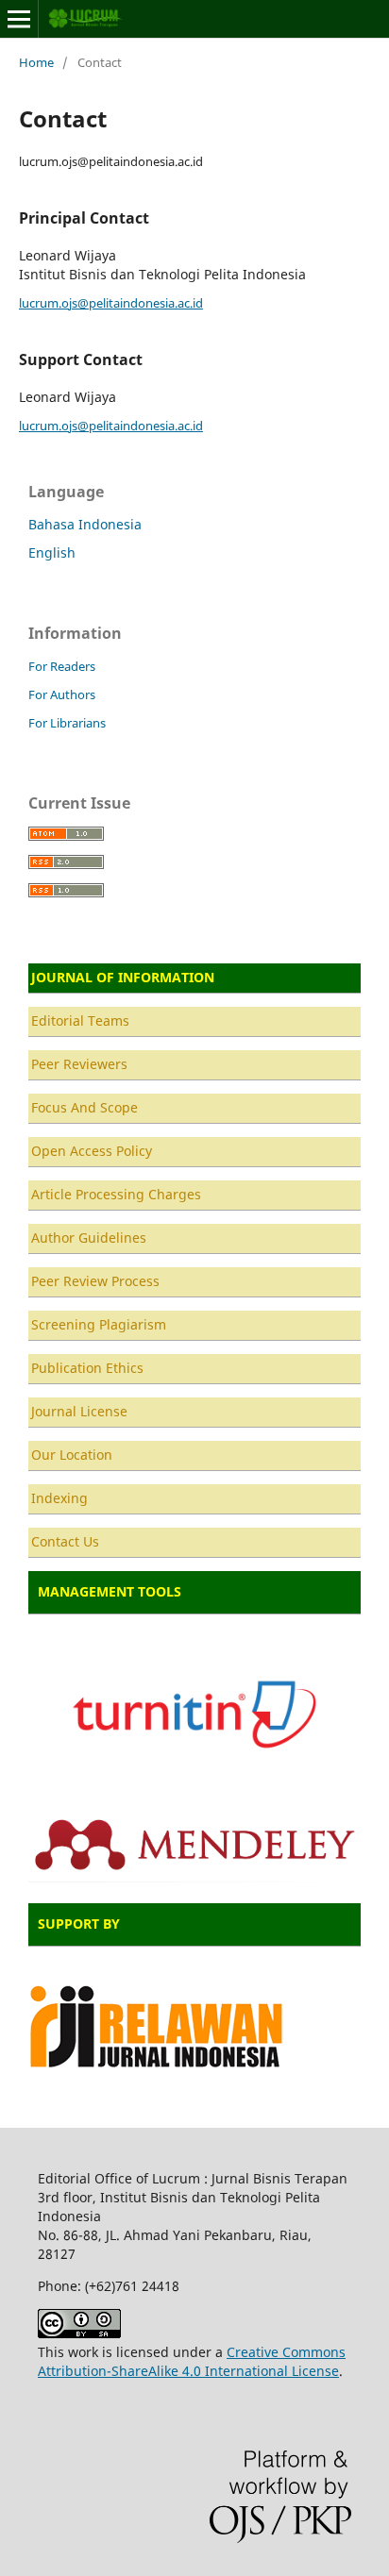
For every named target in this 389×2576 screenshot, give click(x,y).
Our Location (72, 1455)
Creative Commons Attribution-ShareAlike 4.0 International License (192, 2361)
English (52, 552)
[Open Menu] (19, 19)
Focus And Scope (85, 1107)
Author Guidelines (89, 1238)
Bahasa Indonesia (85, 524)
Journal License (79, 1411)
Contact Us (65, 1541)
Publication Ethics (87, 1368)
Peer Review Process (95, 1281)
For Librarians (67, 723)
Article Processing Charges (116, 1194)
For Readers (62, 666)
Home (36, 62)
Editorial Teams (80, 1020)
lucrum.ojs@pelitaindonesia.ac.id (111, 303)
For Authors (62, 694)
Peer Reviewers (79, 1064)
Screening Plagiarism (99, 1324)
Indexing (59, 1498)
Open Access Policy (92, 1151)
